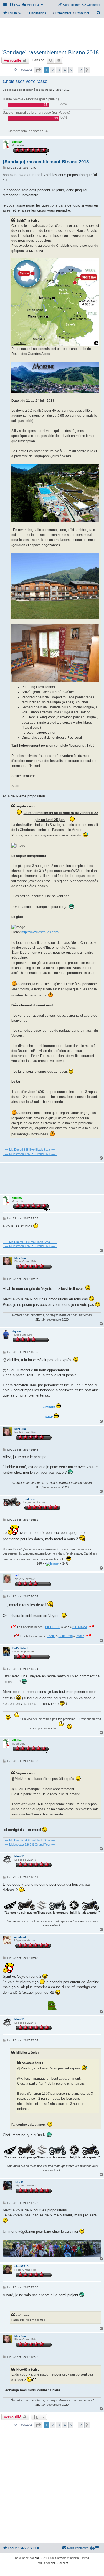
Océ (17, 1576)
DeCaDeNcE (21, 1648)
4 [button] (65, 70)
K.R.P (49, 1417)
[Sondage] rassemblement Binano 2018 (50, 52)
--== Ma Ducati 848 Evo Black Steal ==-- (30, 1150)
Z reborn (49, 1407)
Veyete (16, 1331)
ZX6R (80, 1636)
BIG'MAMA (80, 1627)
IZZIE (51, 1636)
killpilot (17, 142)
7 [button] (81, 70)
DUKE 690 (66, 1636)
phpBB (39, 2558)
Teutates (29, 1499)
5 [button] (71, 70)
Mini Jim (20, 1258)
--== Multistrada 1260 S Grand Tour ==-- (30, 1154)
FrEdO (19, 2182)
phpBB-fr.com (59, 2563)
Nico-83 (20, 1856)
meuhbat (20, 1937)
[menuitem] (15, 5)
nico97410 (21, 2266)
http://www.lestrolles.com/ (40, 932)
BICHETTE (53, 1627)
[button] (38, 70)
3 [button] (59, 70)
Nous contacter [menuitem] (78, 2548)
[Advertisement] (52, 33)
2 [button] (53, 70)
